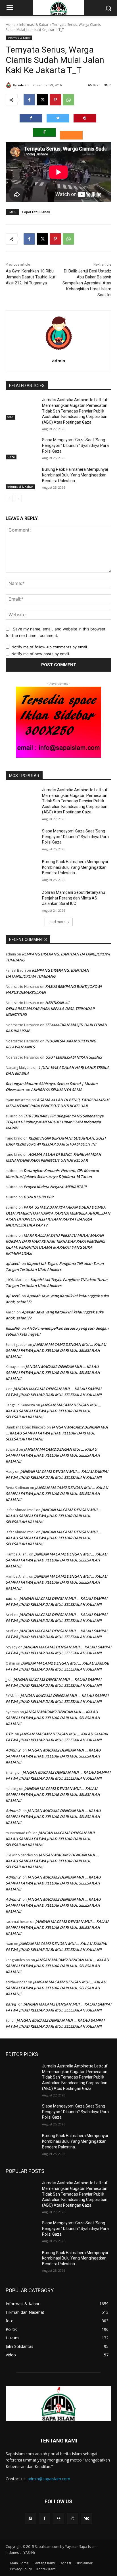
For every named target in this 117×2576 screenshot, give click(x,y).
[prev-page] (9, 499)
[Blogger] (31, 2518)
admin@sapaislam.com (49, 2479)
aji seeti (12, 1263)
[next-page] (18, 499)
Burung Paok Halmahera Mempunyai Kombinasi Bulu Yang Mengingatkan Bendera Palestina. (75, 475)
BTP (9, 1734)
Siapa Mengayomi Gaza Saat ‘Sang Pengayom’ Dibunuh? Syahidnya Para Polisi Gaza (75, 445)
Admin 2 (13, 1750)
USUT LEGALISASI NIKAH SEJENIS (74, 1057)
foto (10, 417)
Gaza (11, 457)
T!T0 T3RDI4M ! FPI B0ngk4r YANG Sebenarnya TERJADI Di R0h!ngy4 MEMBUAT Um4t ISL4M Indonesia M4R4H (55, 1122)
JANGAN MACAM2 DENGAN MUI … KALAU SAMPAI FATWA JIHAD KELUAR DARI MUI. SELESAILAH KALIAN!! (56, 1350)
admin (23, 85)
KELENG (12, 1328)
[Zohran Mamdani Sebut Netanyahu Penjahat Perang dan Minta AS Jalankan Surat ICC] (22, 901)
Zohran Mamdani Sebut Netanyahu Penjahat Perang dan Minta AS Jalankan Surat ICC (74, 898)
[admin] (9, 85)
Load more (57, 922)
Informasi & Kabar (34, 25)
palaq (11, 2004)
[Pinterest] (55, 100)
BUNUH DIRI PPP (38, 1197)
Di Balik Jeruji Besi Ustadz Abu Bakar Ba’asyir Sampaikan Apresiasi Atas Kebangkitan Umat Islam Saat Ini (87, 283)
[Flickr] (58, 2518)
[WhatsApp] (68, 100)
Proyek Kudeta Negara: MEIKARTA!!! (55, 1187)
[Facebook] (29, 100)
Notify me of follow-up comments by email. (50, 647)
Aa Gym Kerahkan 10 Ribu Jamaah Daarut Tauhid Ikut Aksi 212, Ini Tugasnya (31, 277)
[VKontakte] (86, 2518)
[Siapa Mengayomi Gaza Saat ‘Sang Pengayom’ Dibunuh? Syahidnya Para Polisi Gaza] (22, 448)
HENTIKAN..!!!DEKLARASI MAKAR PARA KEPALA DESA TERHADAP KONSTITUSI (50, 1009)
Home (11, 25)
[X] (42, 100)
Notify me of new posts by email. (41, 654)
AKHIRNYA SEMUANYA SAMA (57, 1090)
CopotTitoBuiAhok (36, 212)
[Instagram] (73, 2518)
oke (9, 1598)
